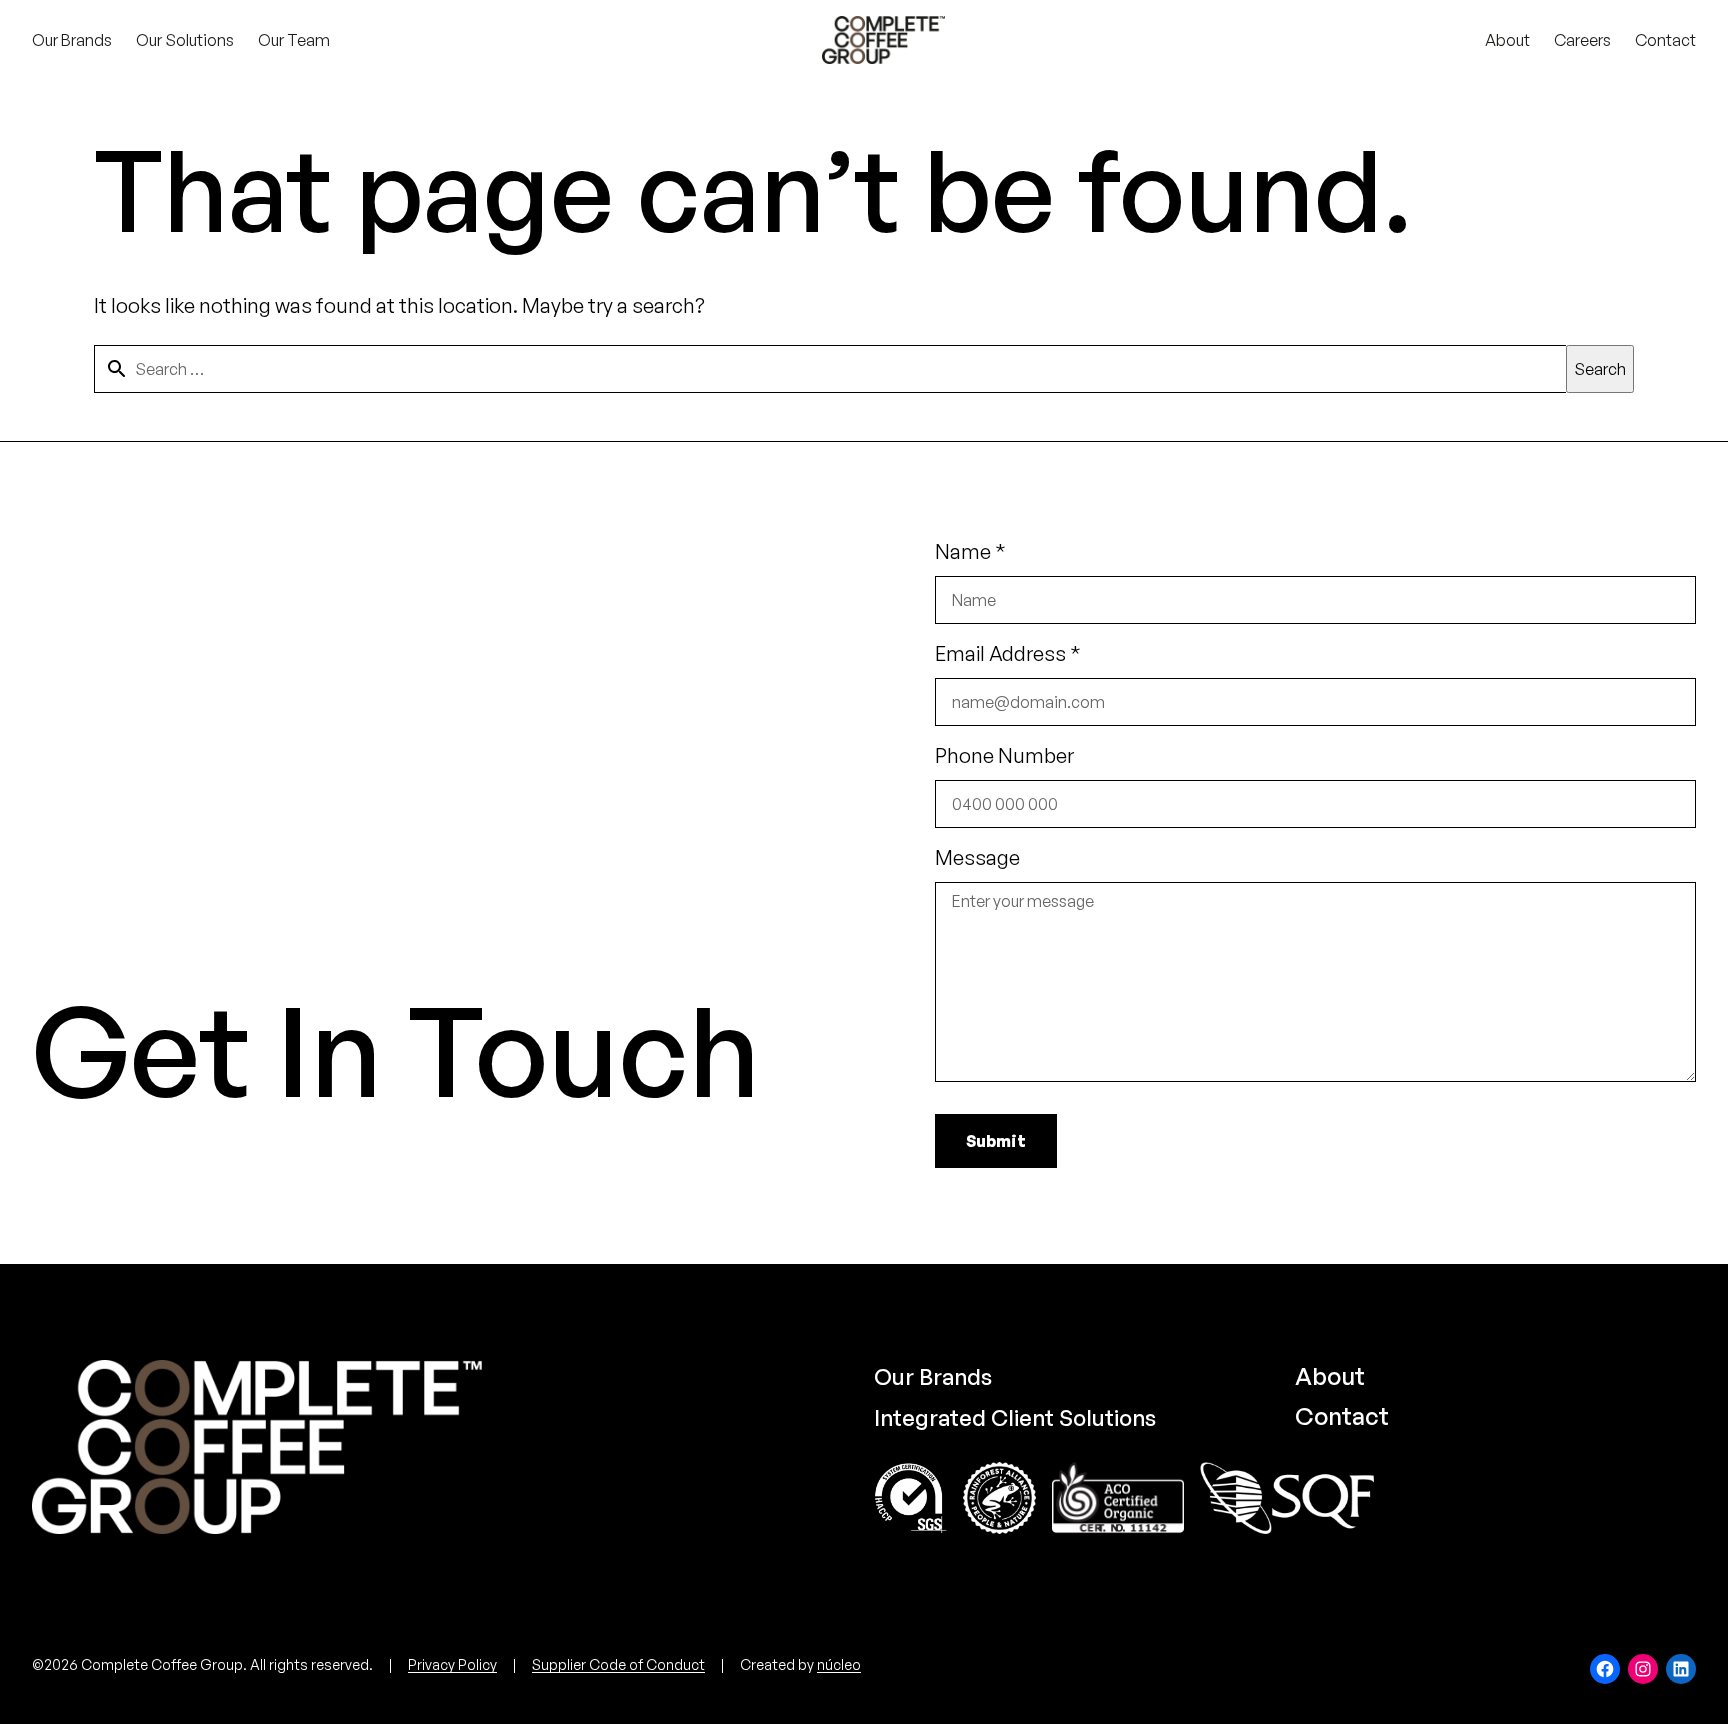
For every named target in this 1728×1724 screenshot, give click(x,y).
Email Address (1008, 653)
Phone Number (1004, 755)
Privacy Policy (452, 1664)
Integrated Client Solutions (1015, 1417)
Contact (1342, 1416)
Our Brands (933, 1376)
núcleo (839, 1664)
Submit (996, 1141)
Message (977, 857)
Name (970, 551)
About (1330, 1376)
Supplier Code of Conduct (618, 1664)
